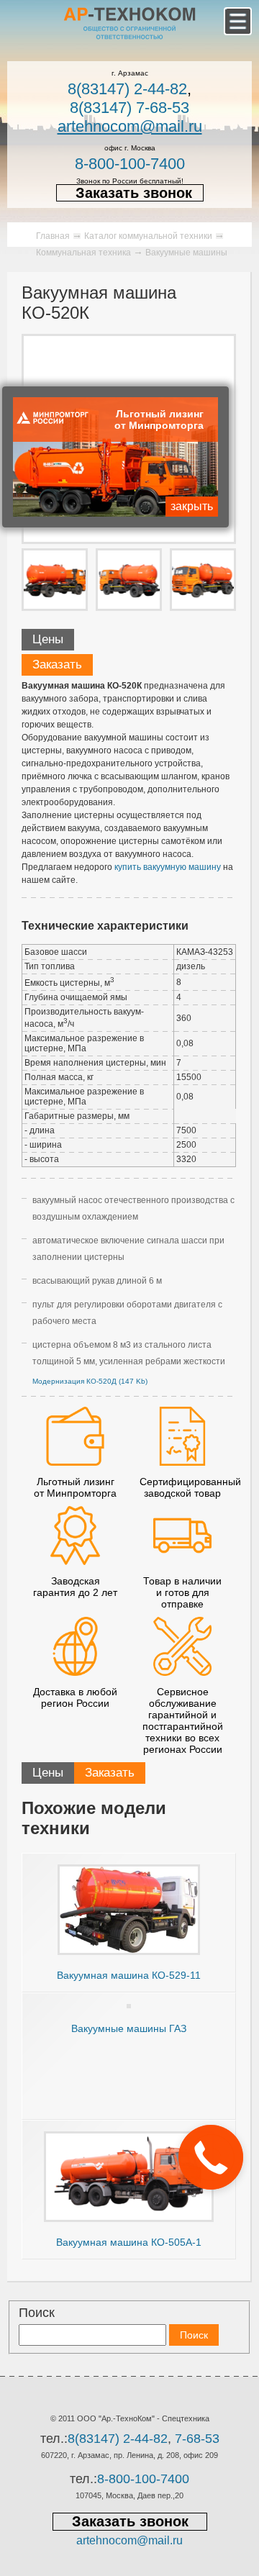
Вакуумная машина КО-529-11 (129, 1975)
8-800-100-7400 (130, 164)
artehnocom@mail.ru (130, 126)
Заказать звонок (134, 193)
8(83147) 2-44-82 (127, 89)
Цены (48, 639)
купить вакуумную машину (168, 867)
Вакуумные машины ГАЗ (129, 2028)
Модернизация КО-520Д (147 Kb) (90, 1381)
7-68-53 (197, 2439)
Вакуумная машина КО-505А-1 (129, 2242)
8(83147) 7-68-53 (129, 108)
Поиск (37, 2313)
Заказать (57, 665)
